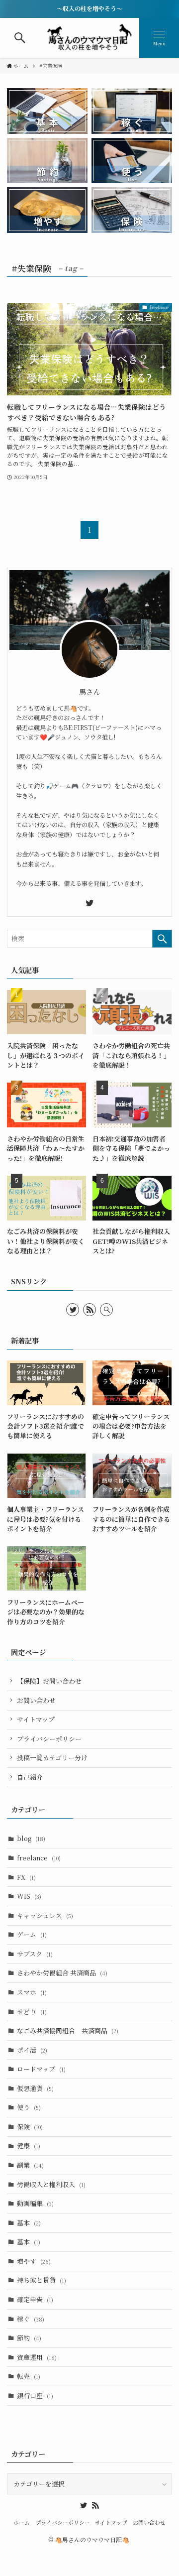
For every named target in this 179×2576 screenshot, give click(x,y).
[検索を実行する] (162, 939)
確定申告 (35, 2299)
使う (29, 2107)
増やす (34, 2261)
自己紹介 (30, 1777)
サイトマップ (36, 1719)
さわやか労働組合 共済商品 (62, 1973)
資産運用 (37, 2357)
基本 (29, 2223)
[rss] (89, 1310)
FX (26, 1877)
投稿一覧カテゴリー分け (52, 1758)
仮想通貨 (35, 2088)
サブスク (35, 1954)
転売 (29, 2376)
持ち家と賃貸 (42, 2280)
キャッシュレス (45, 1915)
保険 (30, 2127)
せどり (32, 2012)
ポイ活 (32, 2050)
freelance (39, 1858)
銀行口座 (35, 2395)
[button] (20, 38)
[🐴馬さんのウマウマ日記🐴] (90, 38)
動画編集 (35, 2203)
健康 (29, 2146)
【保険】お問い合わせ (49, 1681)
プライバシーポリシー (49, 1739)
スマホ (32, 1992)
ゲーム (32, 1934)
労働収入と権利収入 (51, 2184)
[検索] (106, 1310)
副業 (30, 2165)
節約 (29, 2338)
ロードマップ (41, 2069)
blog (31, 1838)
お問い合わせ (36, 1700)
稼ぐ (31, 2319)
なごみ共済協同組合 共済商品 (68, 2030)
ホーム (22, 2522)
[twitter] (89, 903)
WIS (29, 1896)
